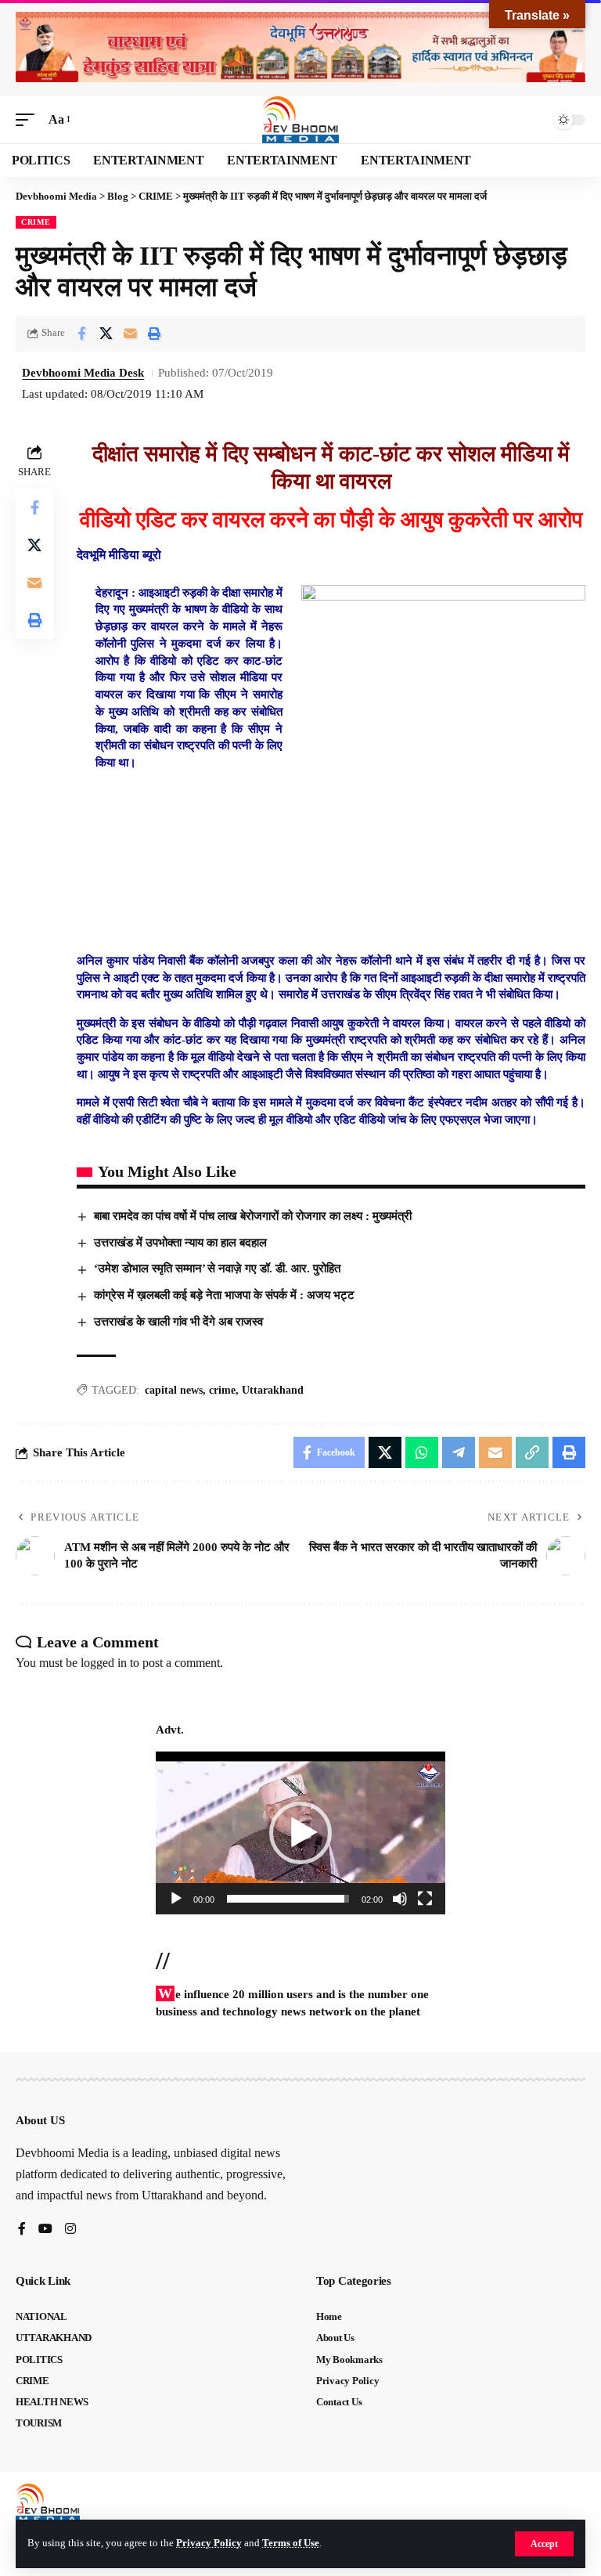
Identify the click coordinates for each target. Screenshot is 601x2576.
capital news (174, 1390)
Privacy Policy (209, 2543)
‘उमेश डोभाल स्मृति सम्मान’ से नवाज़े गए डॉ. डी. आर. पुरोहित (217, 1268)
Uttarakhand (273, 1390)
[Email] (130, 334)
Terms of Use (291, 2543)
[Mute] (400, 1899)
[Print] (154, 334)
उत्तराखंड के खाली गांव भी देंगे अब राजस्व (178, 1322)
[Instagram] (70, 2230)
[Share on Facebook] (81, 334)
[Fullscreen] (425, 1899)
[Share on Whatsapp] (422, 1452)
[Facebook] (22, 2230)
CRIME (36, 222)
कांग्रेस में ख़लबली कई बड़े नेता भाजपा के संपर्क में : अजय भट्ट (224, 1295)
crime (222, 1390)
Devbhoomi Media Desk (83, 373)
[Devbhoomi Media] (300, 120)
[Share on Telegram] (459, 1452)
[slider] (288, 1899)
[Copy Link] (532, 1452)
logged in (104, 1663)
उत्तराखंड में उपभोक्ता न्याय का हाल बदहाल (180, 1243)
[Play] (176, 1899)
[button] (544, 2544)
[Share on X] (106, 334)
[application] (300, 1833)
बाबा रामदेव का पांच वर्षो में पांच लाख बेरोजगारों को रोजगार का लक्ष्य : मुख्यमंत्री (253, 1216)
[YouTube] (45, 2230)
